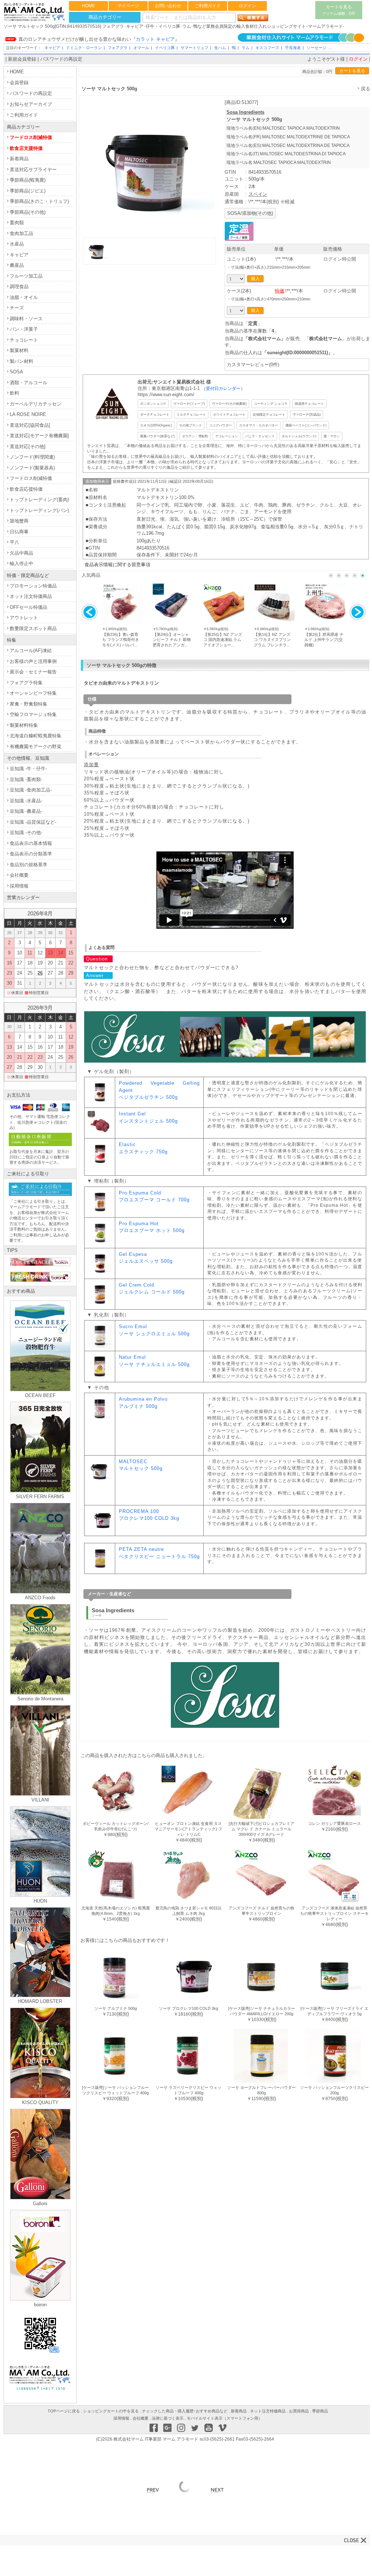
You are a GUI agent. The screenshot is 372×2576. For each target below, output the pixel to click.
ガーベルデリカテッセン (36, 404)
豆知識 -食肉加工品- (31, 790)
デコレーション (227, 436)
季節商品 (320, 2411)
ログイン (247, 6)
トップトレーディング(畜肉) (39, 500)
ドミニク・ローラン (84, 48)
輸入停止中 (21, 563)
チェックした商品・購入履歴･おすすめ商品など (185, 2411)
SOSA (16, 372)
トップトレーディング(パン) (39, 510)
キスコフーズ (267, 48)
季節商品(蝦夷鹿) (28, 180)
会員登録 (19, 83)
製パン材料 (21, 361)
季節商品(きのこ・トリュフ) (39, 201)
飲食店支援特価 (26, 148)
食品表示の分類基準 (31, 854)
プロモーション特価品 (33, 586)
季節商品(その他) (28, 212)
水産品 (17, 244)
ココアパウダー (220, 425)
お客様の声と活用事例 (33, 661)
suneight (277, 353)
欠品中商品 (21, 553)
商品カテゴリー (105, 17)
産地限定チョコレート (269, 414)
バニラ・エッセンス (260, 436)
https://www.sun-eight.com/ (166, 394)
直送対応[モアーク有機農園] (39, 436)
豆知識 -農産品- (26, 811)
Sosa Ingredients (245, 112)
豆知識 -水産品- (26, 801)
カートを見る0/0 (339, 10)
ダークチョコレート (155, 414)
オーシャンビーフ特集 (33, 693)
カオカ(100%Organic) (156, 425)
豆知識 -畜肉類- (26, 779)
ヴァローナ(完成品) (307, 414)
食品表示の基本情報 (31, 843)
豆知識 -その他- (26, 832)
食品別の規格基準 (29, 865)
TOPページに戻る (64, 2411)
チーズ (17, 308)
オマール (141, 48)
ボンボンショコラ (153, 404)
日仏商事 (19, 532)
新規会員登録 (22, 59)
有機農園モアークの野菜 (36, 747)
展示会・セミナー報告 (33, 672)
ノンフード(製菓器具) (32, 468)
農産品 (17, 265)
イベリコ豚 (165, 48)
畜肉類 (17, 223)
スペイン (258, 194)
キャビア (52, 48)
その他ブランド (191, 425)
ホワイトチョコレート (229, 414)
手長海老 (293, 48)
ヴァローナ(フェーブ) (189, 404)
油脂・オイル (24, 297)
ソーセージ (317, 48)
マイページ (128, 6)
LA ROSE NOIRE (28, 414)
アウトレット (24, 618)
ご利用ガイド (208, 6)
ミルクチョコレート (191, 414)
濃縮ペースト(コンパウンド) (306, 425)
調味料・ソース (26, 319)
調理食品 (19, 287)
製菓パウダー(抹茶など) (157, 436)
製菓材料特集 (24, 725)
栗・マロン (332, 436)
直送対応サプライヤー (33, 170)
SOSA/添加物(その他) (250, 213)
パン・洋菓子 (24, 329)
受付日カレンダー (223, 388)
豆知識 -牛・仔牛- (28, 769)
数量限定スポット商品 (33, 628)
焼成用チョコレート (309, 404)
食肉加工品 (21, 233)
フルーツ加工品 (26, 276)
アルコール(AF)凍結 (31, 650)
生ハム (220, 48)
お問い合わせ (168, 6)
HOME (88, 6)
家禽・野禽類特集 (29, 704)
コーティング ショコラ (271, 404)
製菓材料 (19, 350)
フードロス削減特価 (31, 137)
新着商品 (19, 159)
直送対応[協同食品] (30, 425)
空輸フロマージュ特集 (33, 714)
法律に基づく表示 (168, 2418)
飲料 (14, 393)
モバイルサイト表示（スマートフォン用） (224, 2418)
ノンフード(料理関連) (32, 457)
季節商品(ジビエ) (28, 191)
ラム (246, 48)
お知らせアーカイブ (31, 104)
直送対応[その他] (28, 446)
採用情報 (19, 886)
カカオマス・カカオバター (259, 425)
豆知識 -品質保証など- (33, 822)
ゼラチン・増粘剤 (195, 436)
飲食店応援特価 (26, 489)
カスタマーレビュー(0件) (253, 365)
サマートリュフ (194, 48)
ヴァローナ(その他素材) (229, 404)
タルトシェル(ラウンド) (299, 436)
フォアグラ (118, 48)
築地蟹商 (19, 521)
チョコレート (24, 340)
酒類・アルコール (29, 383)
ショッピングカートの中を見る (111, 2411)
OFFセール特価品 (29, 607)
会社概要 (19, 875)
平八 (14, 542)
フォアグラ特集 (26, 683)
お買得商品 (299, 2411)
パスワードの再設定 (61, 59)
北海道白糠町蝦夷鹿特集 (36, 736)
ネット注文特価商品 (31, 596)
